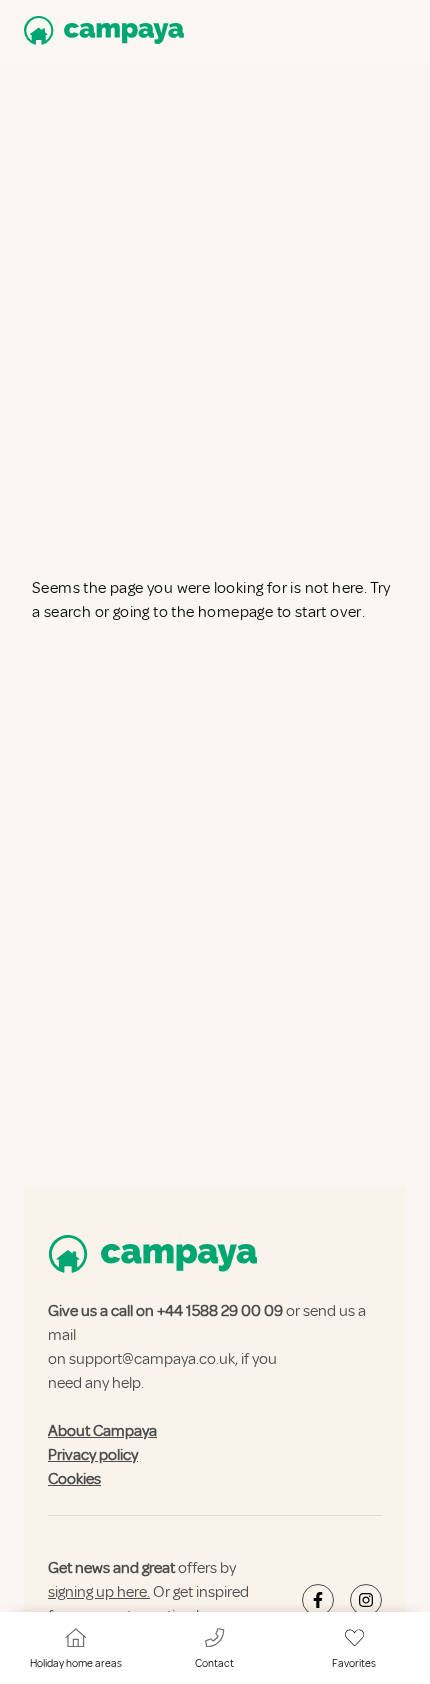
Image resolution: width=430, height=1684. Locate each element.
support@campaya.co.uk (152, 1359)
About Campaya (102, 1431)
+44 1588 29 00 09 (220, 1311)
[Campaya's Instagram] (366, 1600)
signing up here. (99, 1592)
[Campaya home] (100, 30)
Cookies (74, 1479)
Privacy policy (93, 1455)
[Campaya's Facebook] (318, 1600)
